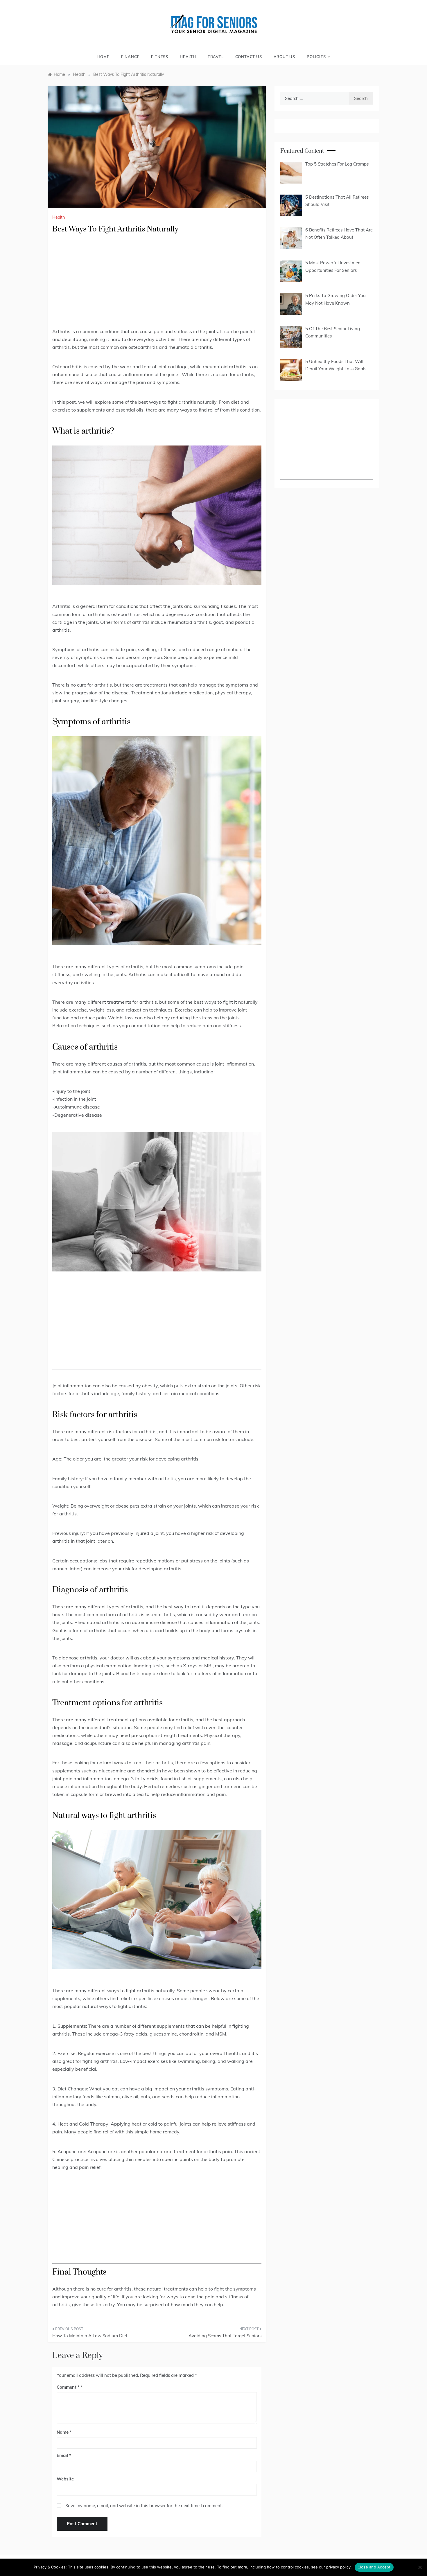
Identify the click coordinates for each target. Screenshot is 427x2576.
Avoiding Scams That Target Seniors (225, 2336)
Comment (68, 2387)
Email (64, 2455)
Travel (216, 57)
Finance (130, 57)
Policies (316, 57)
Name (64, 2432)
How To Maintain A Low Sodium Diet (90, 2336)
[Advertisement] (157, 285)
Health (188, 57)
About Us (284, 57)
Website (65, 2479)
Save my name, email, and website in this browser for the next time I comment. (144, 2506)
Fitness (160, 57)
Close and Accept (374, 2567)
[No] (420, 2567)
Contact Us (249, 57)
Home (103, 57)
